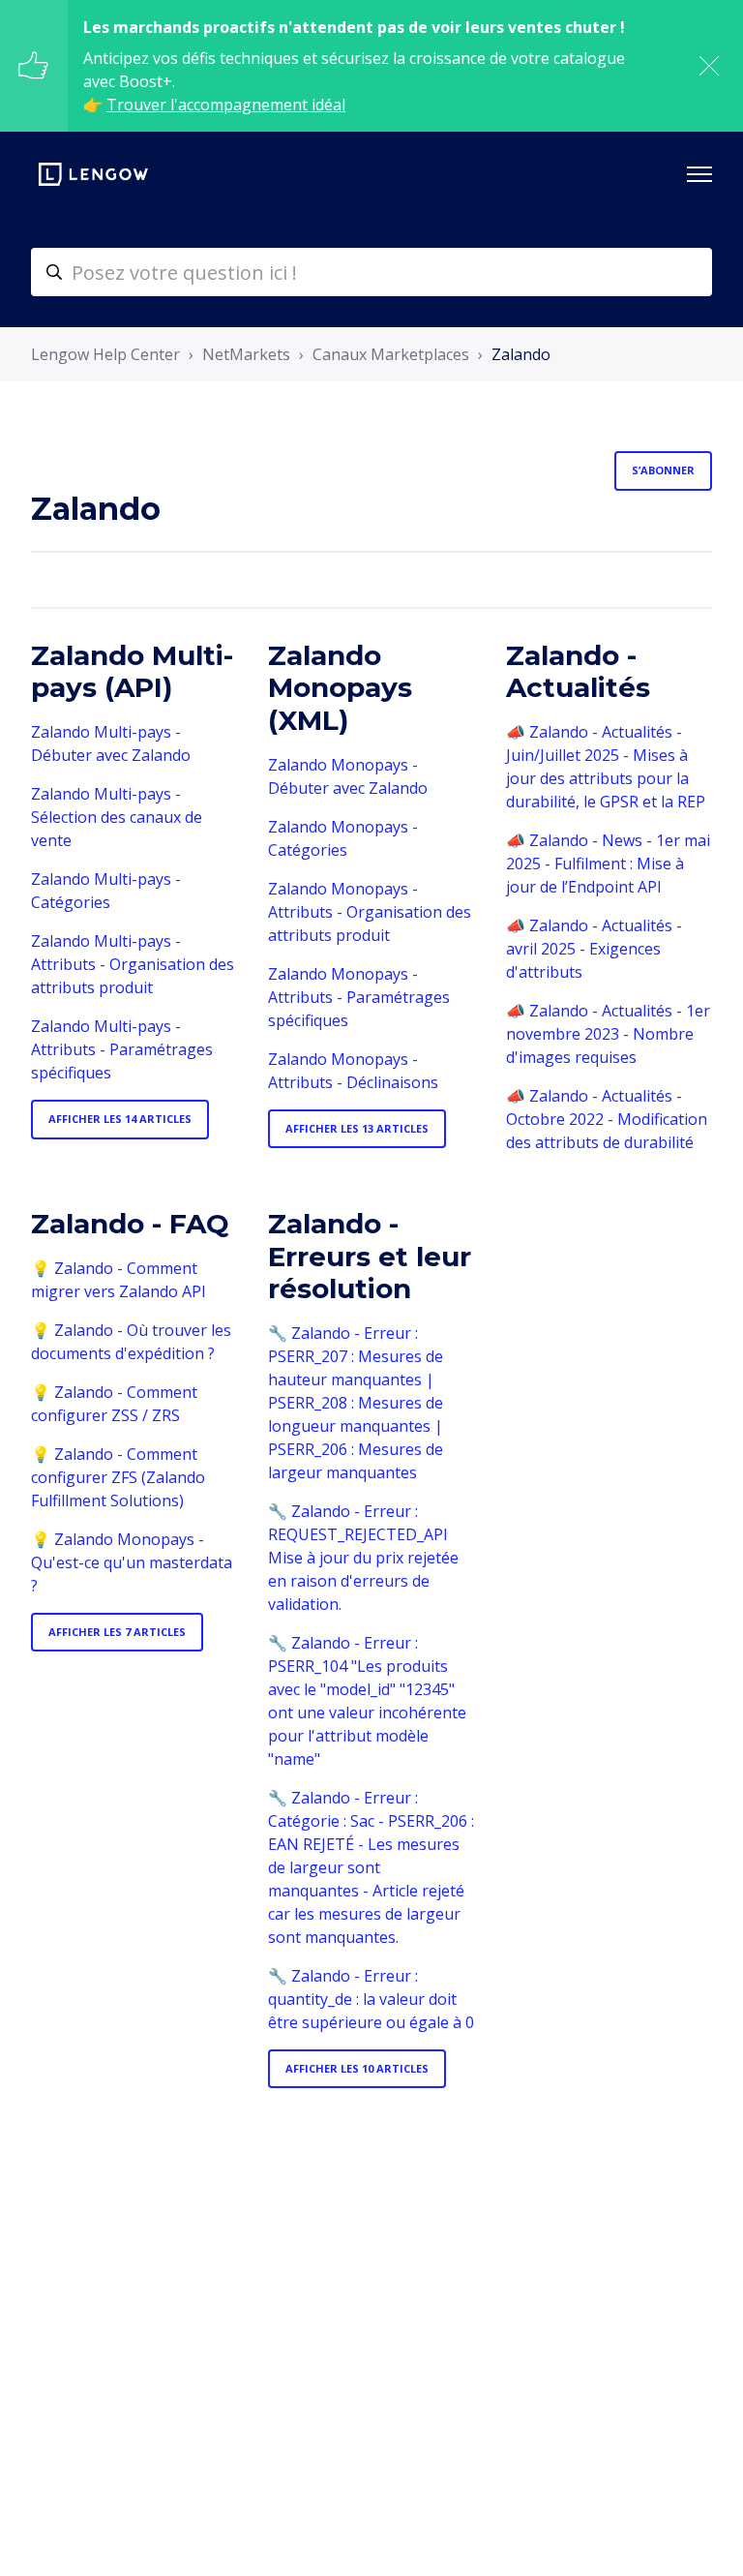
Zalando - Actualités (578, 672)
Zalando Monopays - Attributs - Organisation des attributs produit (370, 912)
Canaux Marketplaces (391, 354)
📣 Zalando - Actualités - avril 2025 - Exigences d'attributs (594, 949)
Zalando (521, 354)
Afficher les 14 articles (120, 1119)
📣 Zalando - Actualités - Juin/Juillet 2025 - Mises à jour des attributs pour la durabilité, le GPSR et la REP (606, 767)
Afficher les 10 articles (357, 2068)
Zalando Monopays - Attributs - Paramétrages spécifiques (359, 997)
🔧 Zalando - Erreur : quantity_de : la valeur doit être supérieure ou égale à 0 (371, 1999)
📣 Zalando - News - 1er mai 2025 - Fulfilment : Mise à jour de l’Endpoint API (608, 864)
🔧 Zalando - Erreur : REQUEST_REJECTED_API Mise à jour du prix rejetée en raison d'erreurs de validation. (363, 1558)
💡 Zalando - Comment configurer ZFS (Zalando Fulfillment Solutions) (118, 1477)
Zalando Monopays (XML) (340, 688)
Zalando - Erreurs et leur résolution (370, 1256)
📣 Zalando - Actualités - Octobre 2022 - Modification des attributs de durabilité (607, 1119)
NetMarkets (246, 354)
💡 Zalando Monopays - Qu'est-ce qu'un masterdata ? (132, 1562)
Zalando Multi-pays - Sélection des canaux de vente (117, 817)
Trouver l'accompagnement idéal (226, 105)
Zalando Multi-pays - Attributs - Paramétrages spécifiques (122, 1049)
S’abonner (663, 470)
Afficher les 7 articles (117, 1632)
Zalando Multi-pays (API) (132, 672)
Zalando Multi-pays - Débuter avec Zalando (111, 743)
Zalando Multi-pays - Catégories (106, 891)
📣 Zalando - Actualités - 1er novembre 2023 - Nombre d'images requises (608, 1034)
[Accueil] (93, 174)
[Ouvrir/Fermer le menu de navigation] (699, 174)
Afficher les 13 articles (357, 1128)
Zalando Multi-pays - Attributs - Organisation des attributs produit (133, 964)
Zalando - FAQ (130, 1224)
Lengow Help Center (105, 354)
